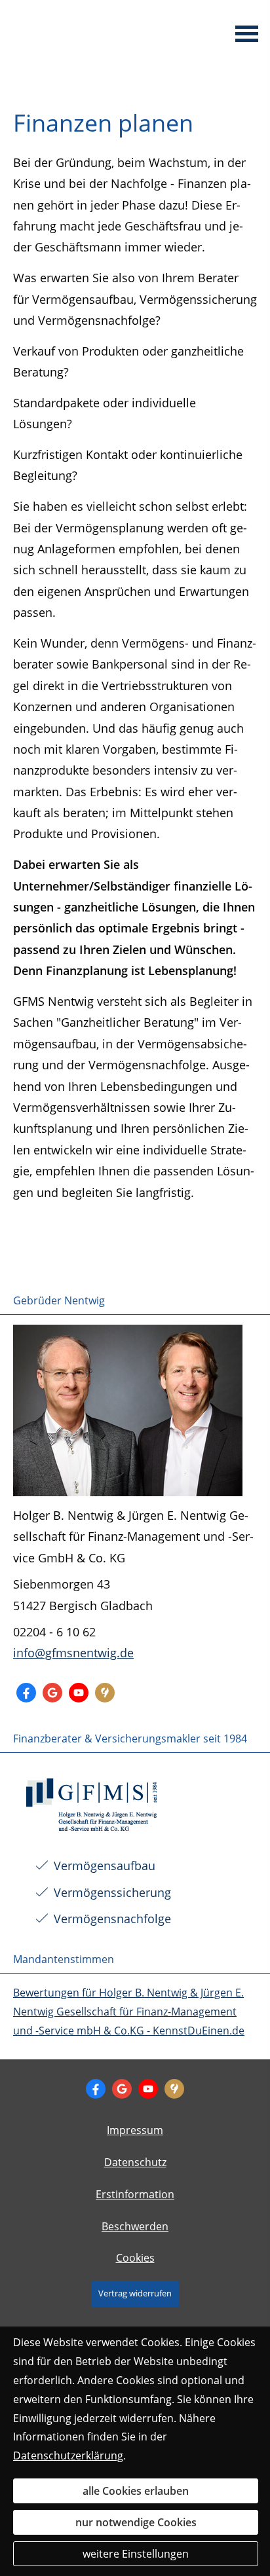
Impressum (135, 2130)
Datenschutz (135, 2162)
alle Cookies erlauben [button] (136, 2491)
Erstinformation (135, 2194)
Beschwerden (135, 2226)
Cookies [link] (135, 2258)
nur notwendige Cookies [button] (136, 2522)
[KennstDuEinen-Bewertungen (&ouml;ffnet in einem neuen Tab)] (105, 1693)
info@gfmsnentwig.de (73, 1653)
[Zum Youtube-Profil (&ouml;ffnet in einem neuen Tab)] (79, 1693)
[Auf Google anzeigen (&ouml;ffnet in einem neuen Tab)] (52, 1693)
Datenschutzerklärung (68, 2456)
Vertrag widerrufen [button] (135, 2293)
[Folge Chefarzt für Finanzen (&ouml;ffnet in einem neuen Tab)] (26, 1693)
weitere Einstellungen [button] (136, 2554)
